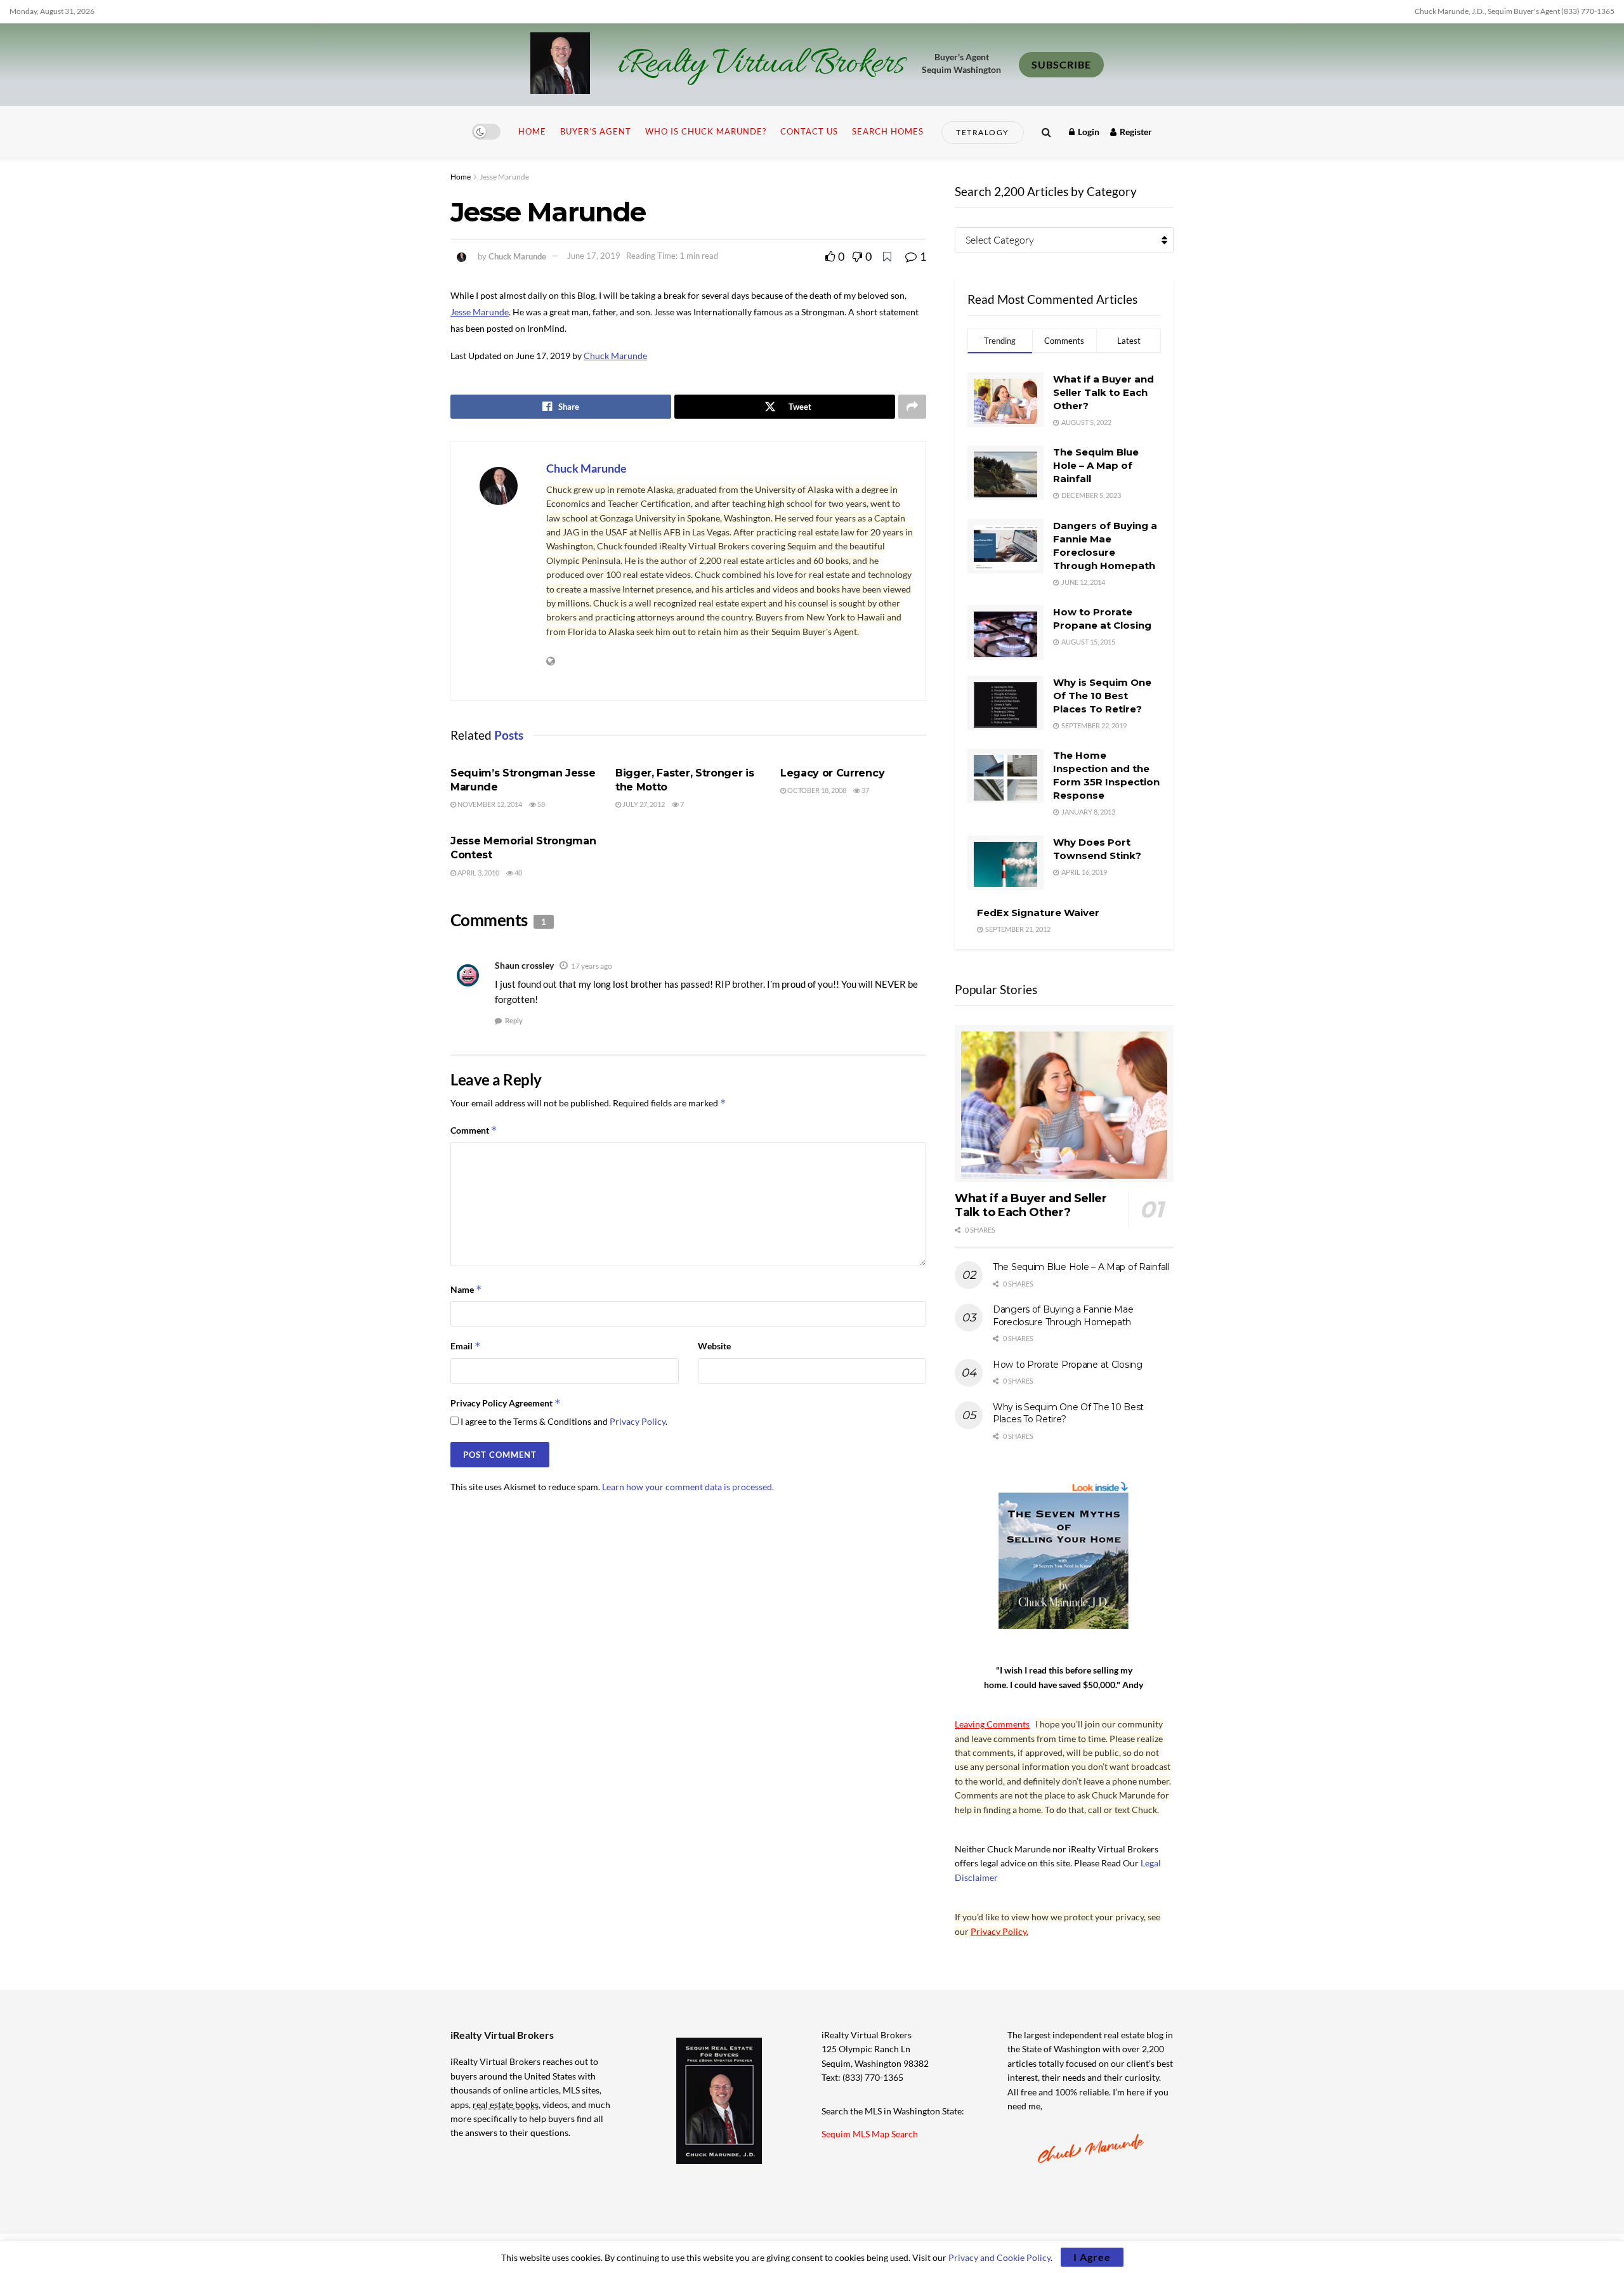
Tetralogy (983, 132)
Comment (474, 1130)
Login (1088, 132)
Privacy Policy (638, 1421)
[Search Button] (1046, 132)
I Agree (1092, 2257)
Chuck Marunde (517, 256)
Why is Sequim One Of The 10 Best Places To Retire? (1102, 696)
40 (518, 873)
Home (532, 131)
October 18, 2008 (816, 790)
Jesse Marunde (504, 177)
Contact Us (809, 131)
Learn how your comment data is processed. (688, 1487)
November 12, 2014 (489, 804)
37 (865, 790)
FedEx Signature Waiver (1038, 913)
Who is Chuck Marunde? (706, 131)
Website (714, 1346)
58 (540, 804)
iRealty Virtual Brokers (761, 65)
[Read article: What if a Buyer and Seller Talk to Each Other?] (1064, 1104)
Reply (514, 1020)
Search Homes (888, 131)
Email (466, 1346)
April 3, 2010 (478, 873)
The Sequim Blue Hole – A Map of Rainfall (1096, 465)
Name (466, 1289)
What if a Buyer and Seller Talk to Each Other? (1103, 392)
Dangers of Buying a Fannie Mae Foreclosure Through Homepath (1063, 1316)
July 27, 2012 (643, 804)
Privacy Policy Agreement (506, 1403)
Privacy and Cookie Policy (999, 2257)
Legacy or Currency (832, 773)
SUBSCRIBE (1061, 64)
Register (1135, 132)
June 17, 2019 (594, 256)
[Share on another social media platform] (912, 407)
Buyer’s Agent (596, 131)
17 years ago (592, 966)
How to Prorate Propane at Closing (1068, 1365)
